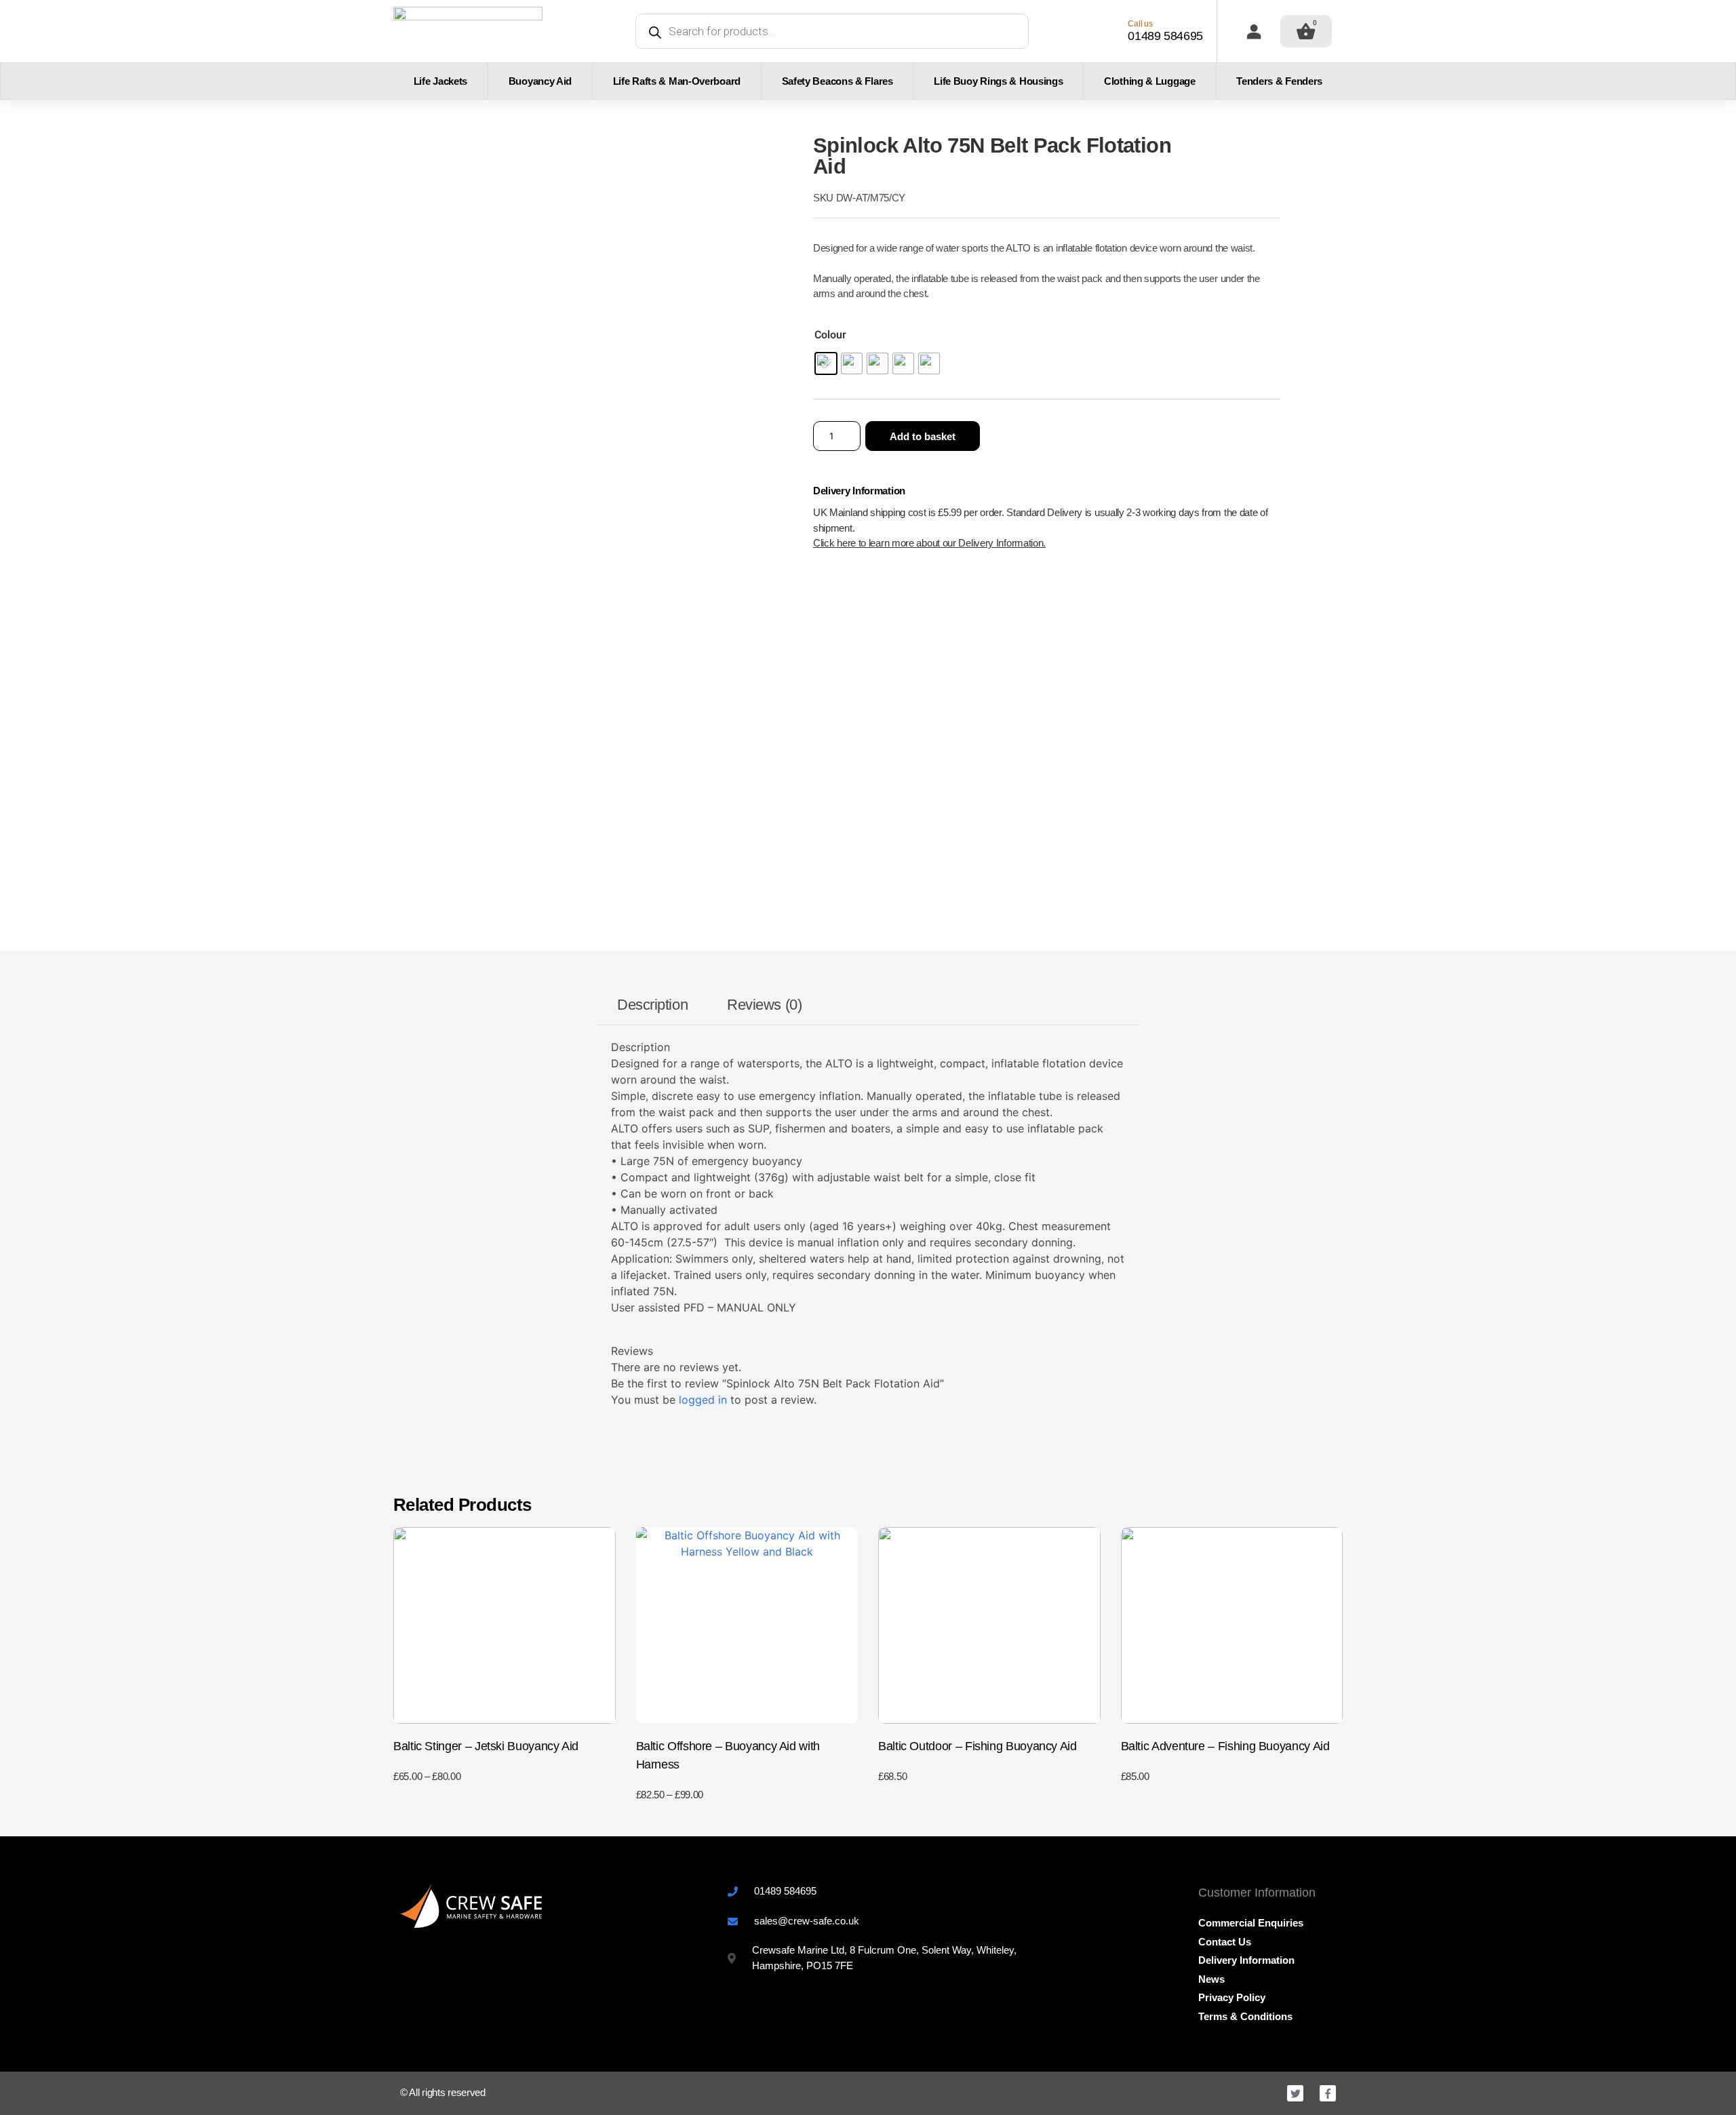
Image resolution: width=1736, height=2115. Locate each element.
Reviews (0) (764, 1005)
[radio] (826, 363)
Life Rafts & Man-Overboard (677, 81)
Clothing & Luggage (1150, 81)
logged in (703, 1400)
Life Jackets (440, 81)
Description (652, 1005)
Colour (830, 335)
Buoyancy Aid (540, 81)
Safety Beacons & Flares (837, 81)
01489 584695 (1165, 36)
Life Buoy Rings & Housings (998, 81)
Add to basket (923, 436)
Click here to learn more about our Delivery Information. (929, 543)
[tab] (653, 1005)
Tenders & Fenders (1279, 81)
